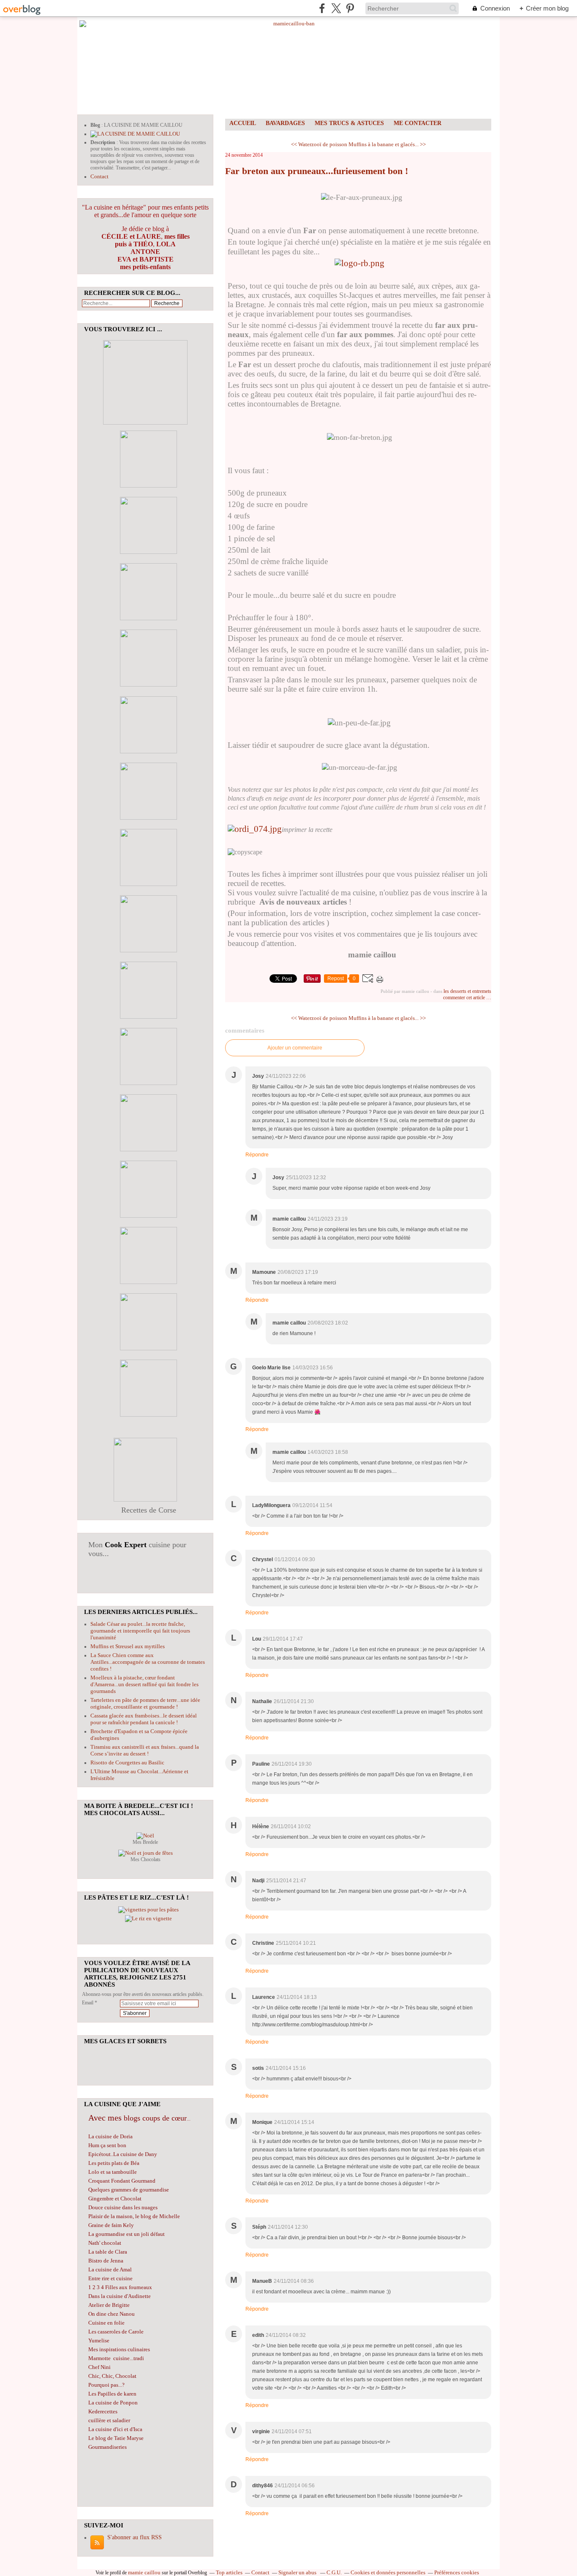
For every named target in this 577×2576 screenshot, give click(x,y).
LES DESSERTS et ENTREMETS (467, 991)
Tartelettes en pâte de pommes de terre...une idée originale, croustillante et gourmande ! (145, 1703)
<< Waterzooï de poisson (319, 144)
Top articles (229, 2572)
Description (103, 142)
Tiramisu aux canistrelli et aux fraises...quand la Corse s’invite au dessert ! (145, 1750)
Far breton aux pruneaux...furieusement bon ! (317, 171)
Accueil (243, 123)
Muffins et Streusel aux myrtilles (128, 1646)
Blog (95, 125)
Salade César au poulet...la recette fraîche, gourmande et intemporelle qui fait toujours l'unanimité (140, 1631)
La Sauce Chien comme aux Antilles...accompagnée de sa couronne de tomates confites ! (148, 1662)
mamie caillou (144, 2572)
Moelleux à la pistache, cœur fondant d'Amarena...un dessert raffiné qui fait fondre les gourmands (144, 1684)
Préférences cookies (457, 2572)
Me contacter (418, 123)
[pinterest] (350, 8)
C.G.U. (334, 2572)
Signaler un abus (298, 2572)
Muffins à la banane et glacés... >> (387, 144)
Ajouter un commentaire (295, 1048)
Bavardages (285, 123)
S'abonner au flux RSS (135, 2537)
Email (88, 2003)
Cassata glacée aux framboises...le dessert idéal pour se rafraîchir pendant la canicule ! (144, 1719)
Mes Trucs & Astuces (349, 123)
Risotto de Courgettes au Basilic (127, 1762)
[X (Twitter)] (336, 8)
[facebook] (322, 8)
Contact (99, 176)
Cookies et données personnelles (388, 2572)
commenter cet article (465, 998)
